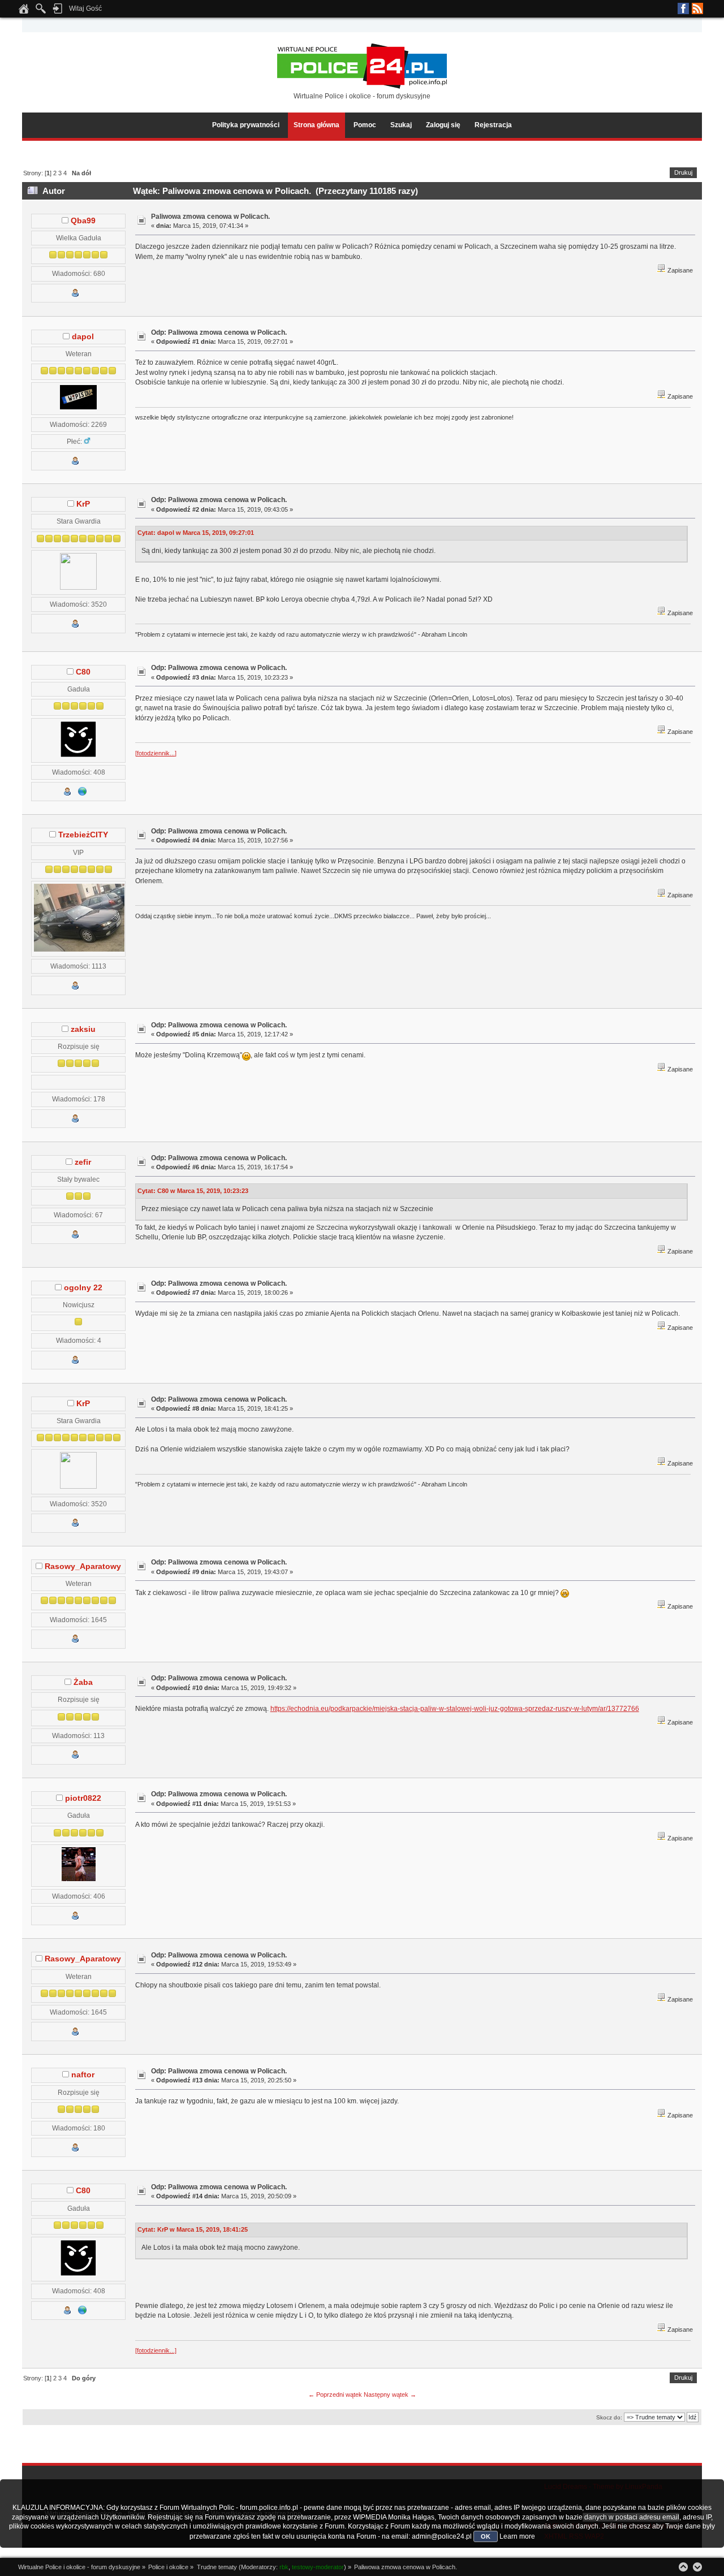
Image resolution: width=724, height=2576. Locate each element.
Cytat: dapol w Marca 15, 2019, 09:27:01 (196, 533)
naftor (83, 2075)
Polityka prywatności (246, 125)
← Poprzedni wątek (335, 2395)
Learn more (517, 2536)
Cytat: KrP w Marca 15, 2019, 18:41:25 (193, 2229)
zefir (83, 1162)
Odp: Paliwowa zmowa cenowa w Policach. (219, 332)
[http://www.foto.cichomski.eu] (83, 794)
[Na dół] (697, 2567)
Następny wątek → (390, 2395)
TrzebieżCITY (83, 835)
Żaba (83, 1682)
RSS (697, 8)
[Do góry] (683, 2567)
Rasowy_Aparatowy (83, 1566)
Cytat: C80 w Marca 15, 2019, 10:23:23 (193, 1191)
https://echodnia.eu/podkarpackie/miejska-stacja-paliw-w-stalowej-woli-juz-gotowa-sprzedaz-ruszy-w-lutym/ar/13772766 (455, 1709)
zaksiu (83, 1029)
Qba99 (83, 221)
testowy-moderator (318, 2567)
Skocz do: (609, 2417)
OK (486, 2536)
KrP (83, 504)
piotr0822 (83, 1798)
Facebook (683, 8)
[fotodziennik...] (156, 753)
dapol (83, 337)
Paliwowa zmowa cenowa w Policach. (210, 217)
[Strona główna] (24, 12)
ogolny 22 (83, 1288)
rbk (284, 2567)
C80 (83, 672)
